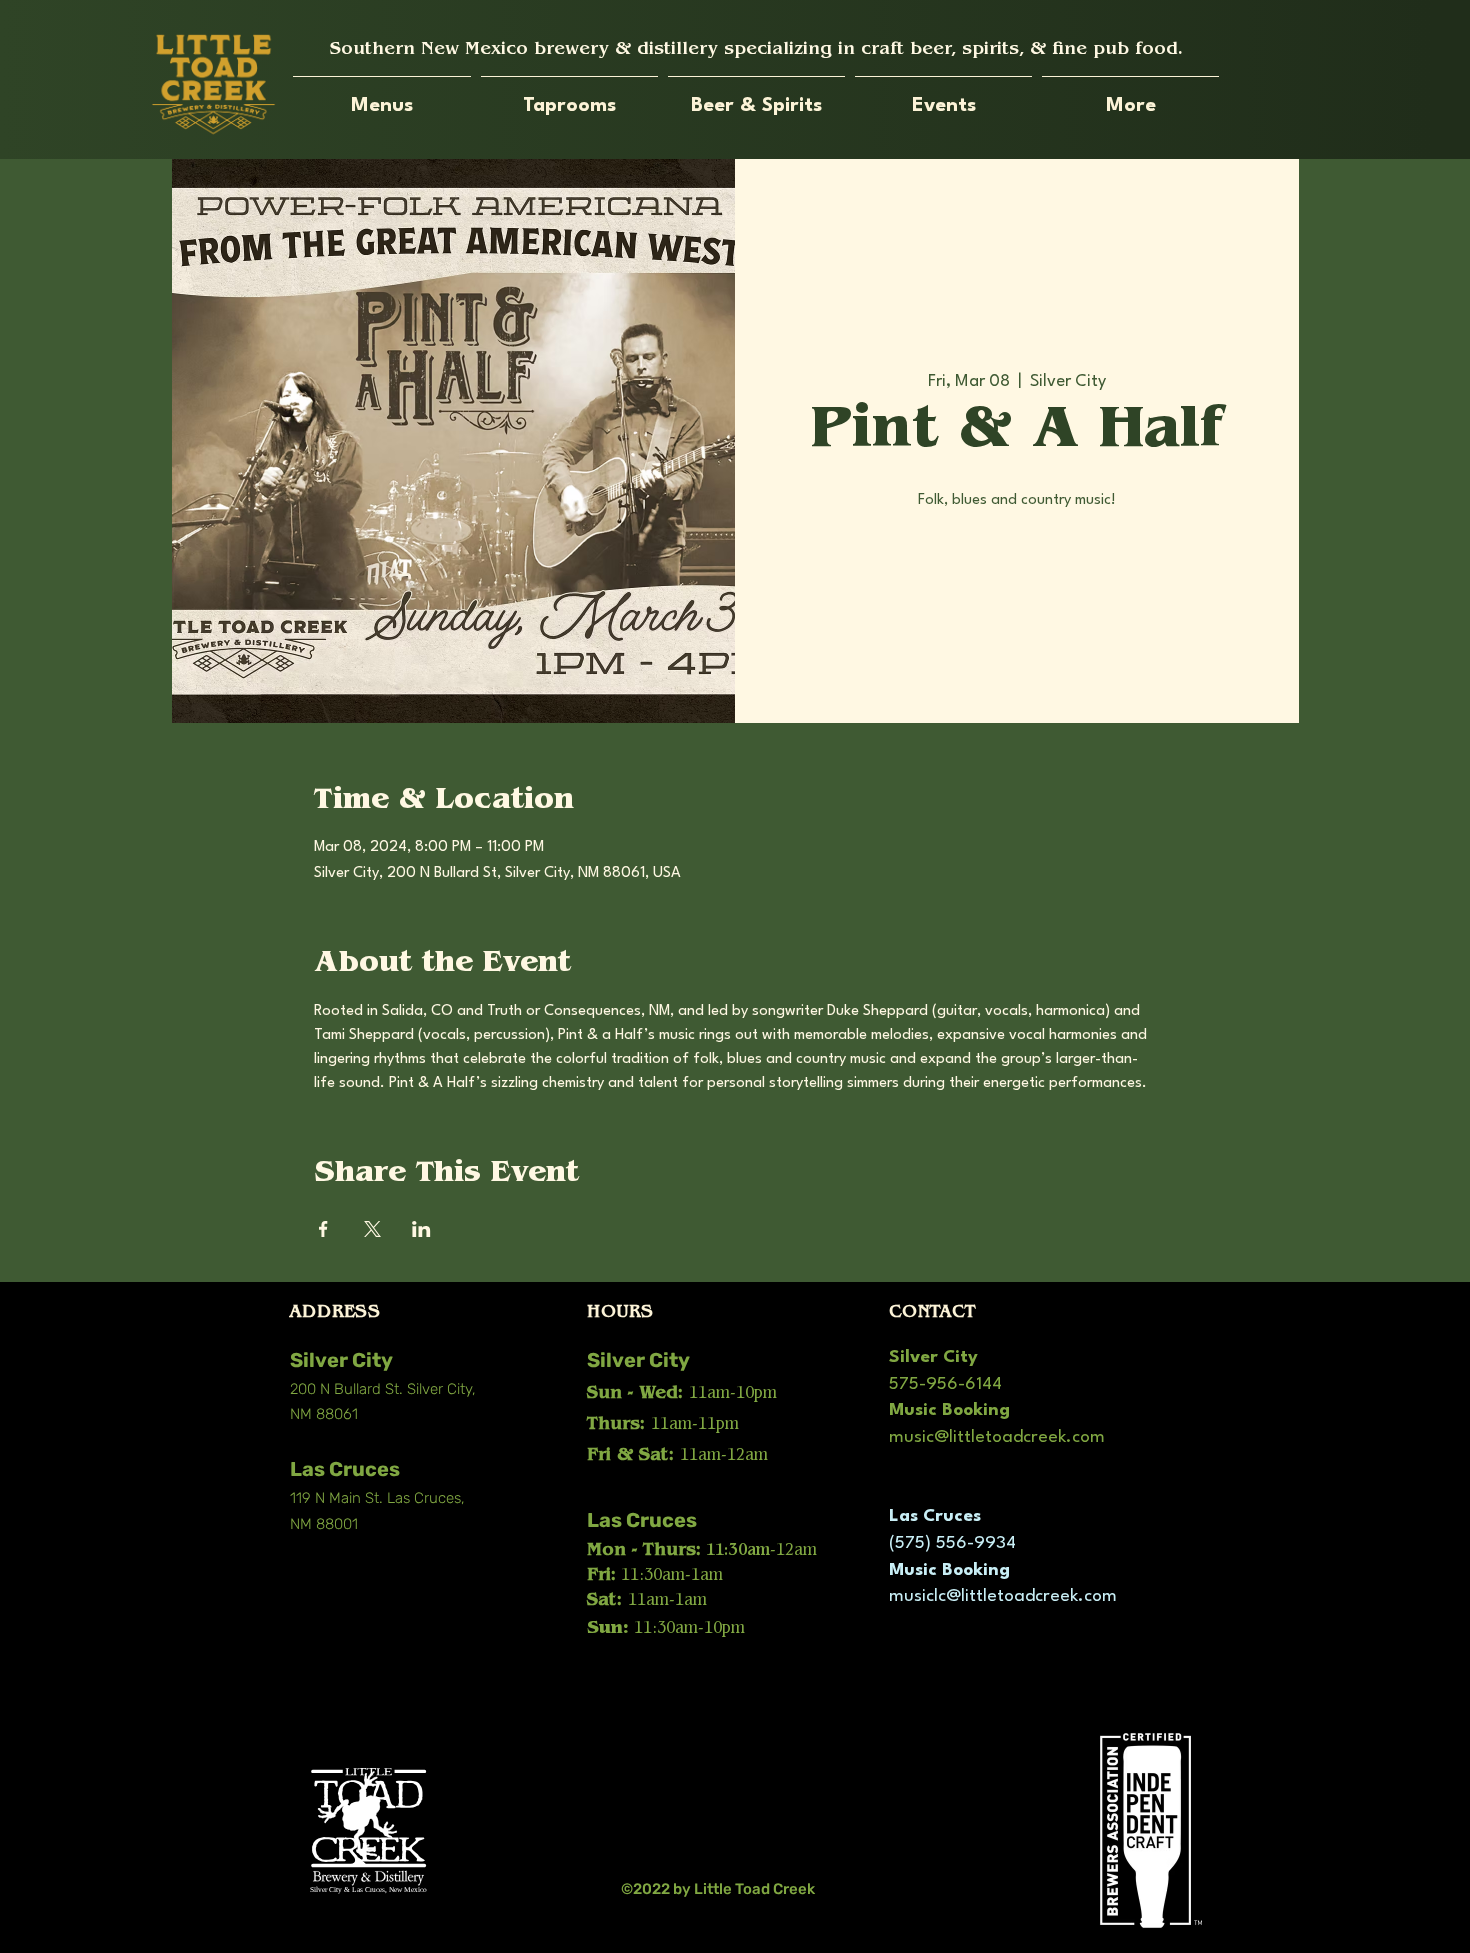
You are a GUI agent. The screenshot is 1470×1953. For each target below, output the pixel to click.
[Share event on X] (372, 1229)
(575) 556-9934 (952, 1543)
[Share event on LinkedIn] (421, 1229)
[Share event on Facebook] (323, 1229)
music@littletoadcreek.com (997, 1437)
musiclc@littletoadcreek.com (1003, 1596)
